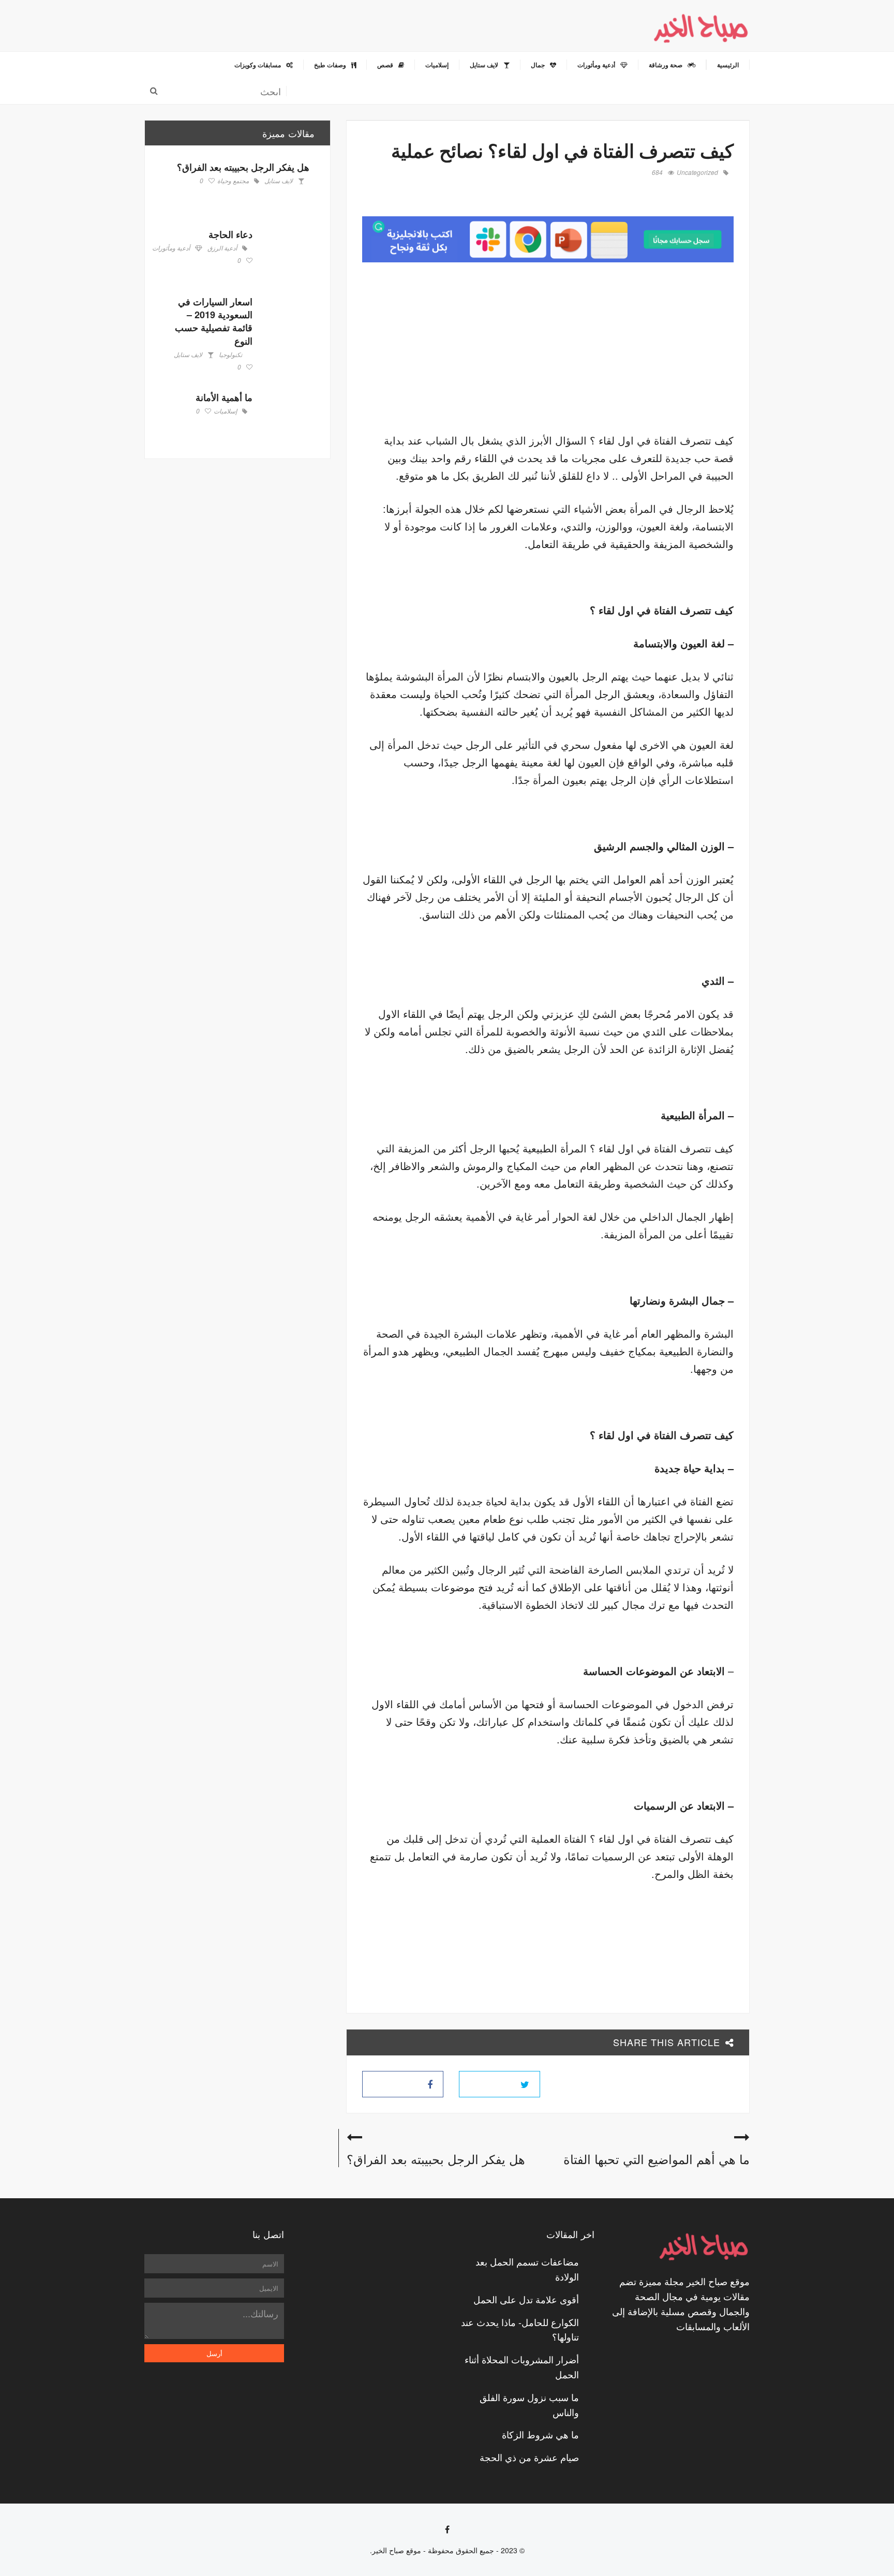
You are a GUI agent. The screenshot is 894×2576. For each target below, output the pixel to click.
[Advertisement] (647, 350)
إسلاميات (225, 411)
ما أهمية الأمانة (224, 397)
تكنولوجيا (230, 355)
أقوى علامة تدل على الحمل (526, 2299)
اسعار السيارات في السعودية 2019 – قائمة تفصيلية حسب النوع (214, 321)
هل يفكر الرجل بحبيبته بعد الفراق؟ (436, 2159)
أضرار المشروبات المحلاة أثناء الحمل (522, 2367)
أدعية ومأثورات (171, 248)
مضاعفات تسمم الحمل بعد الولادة (527, 2269)
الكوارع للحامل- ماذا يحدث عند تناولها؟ (520, 2329)
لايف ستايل (279, 181)
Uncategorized (697, 173)
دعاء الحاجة (230, 234)
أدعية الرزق (222, 248)
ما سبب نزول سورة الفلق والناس (529, 2404)
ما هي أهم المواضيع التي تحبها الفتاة (657, 2159)
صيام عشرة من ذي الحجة (529, 2457)
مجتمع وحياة (233, 181)
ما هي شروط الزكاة (540, 2434)
